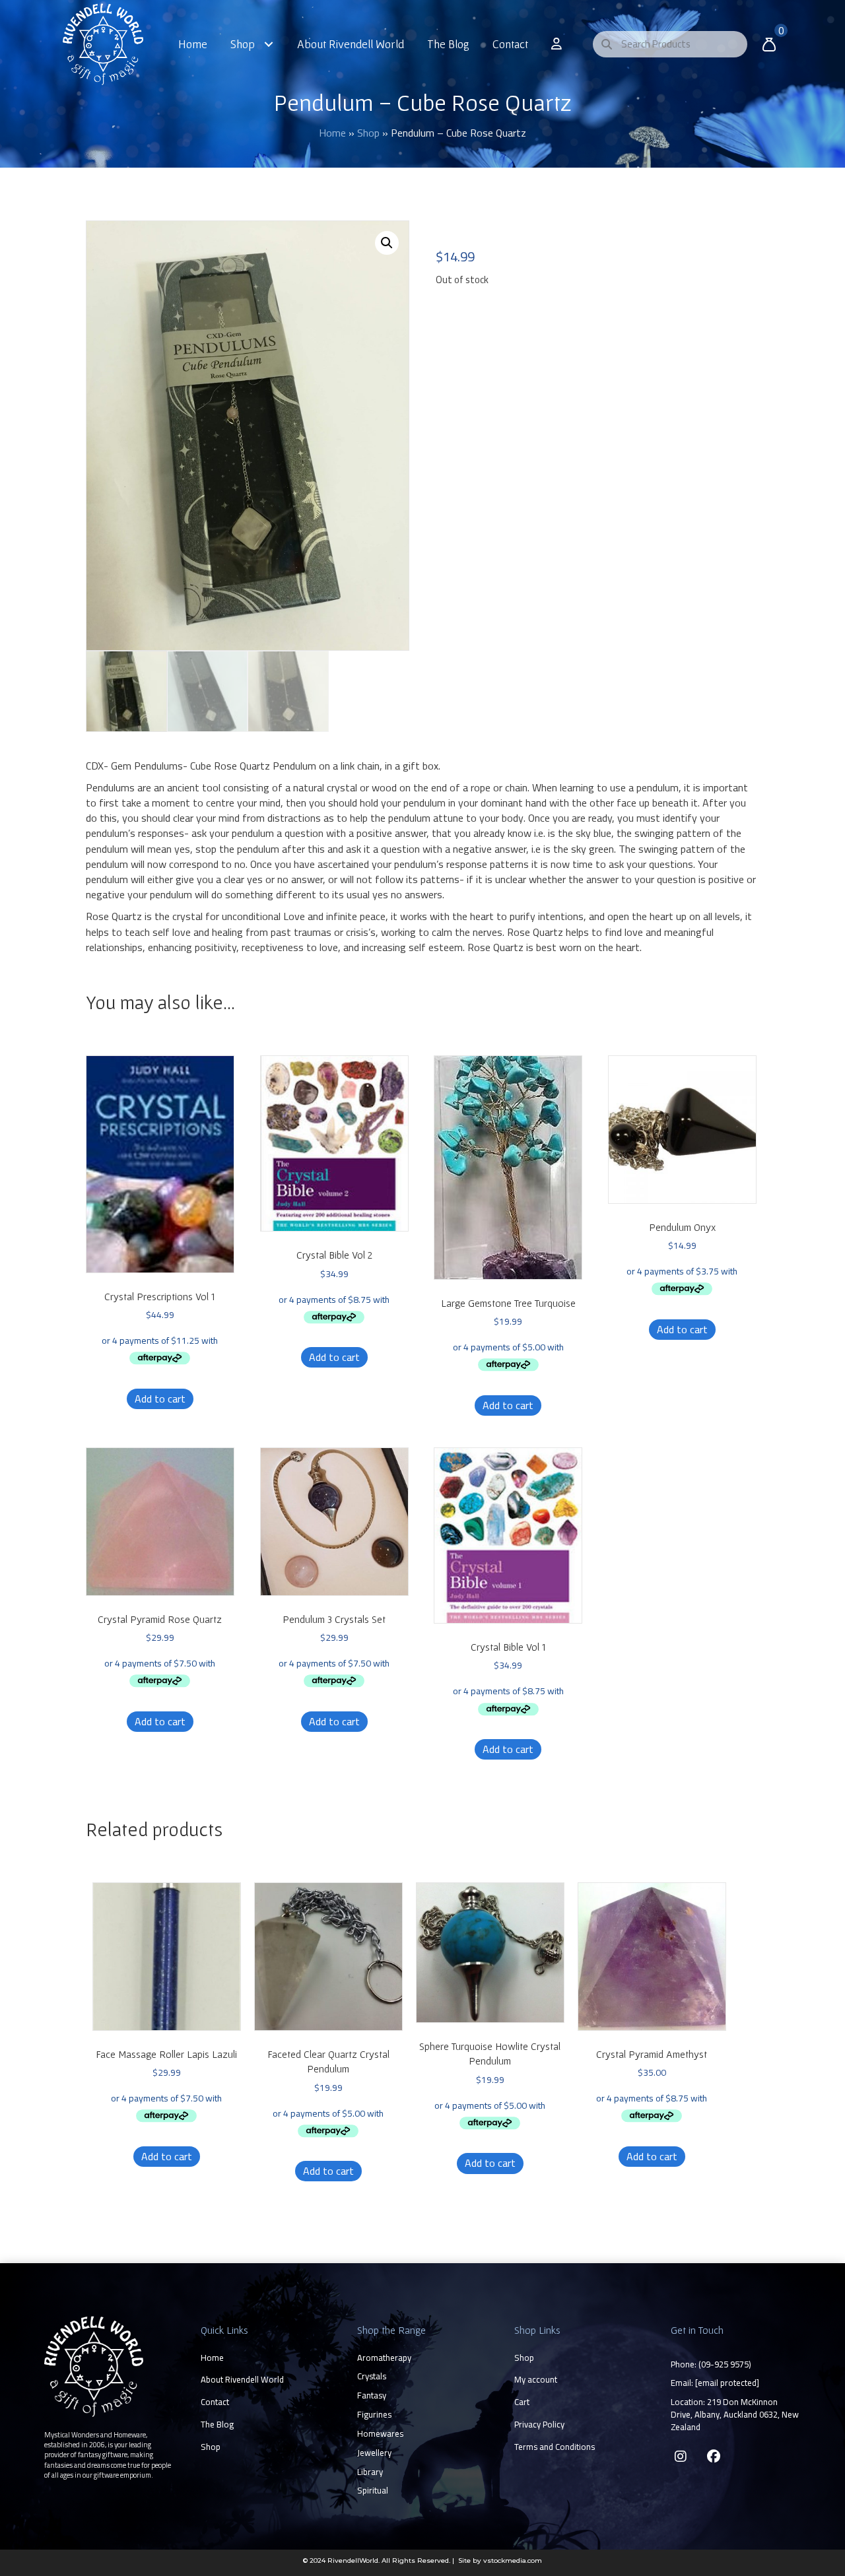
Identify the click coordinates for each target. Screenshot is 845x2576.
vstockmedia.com (513, 2560)
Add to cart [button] (160, 1399)
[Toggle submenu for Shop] (269, 44)
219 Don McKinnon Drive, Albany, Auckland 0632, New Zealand (735, 2414)
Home (332, 133)
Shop (368, 133)
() (725, 2364)
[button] (387, 243)
